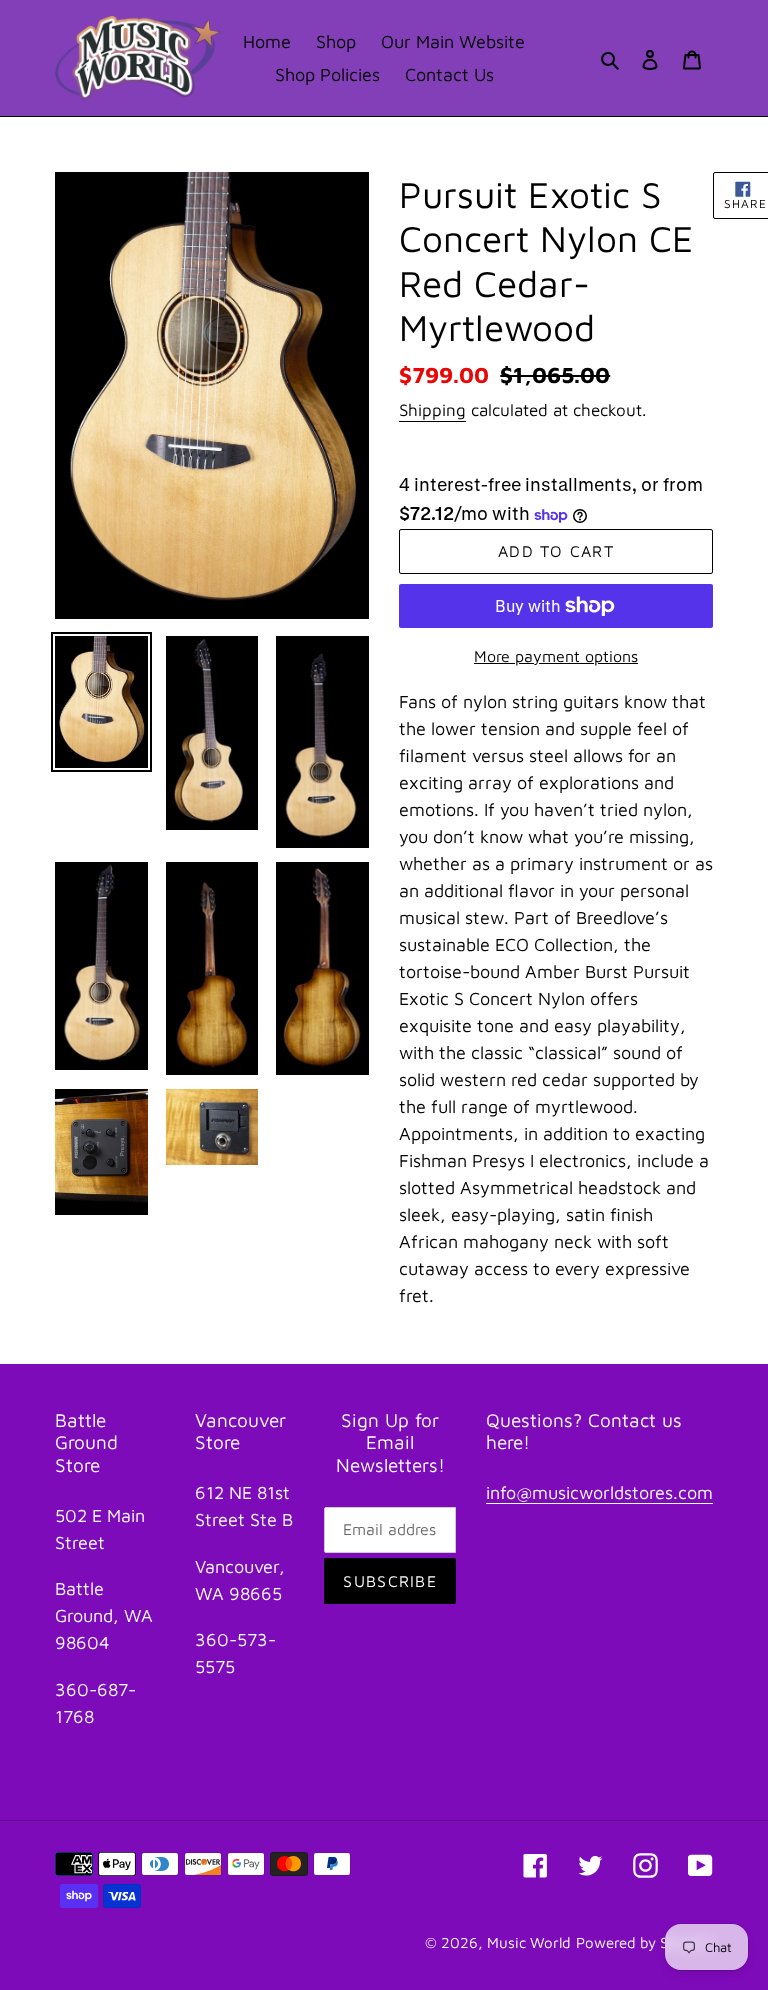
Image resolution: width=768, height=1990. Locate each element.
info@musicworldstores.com (599, 1492)
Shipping (432, 410)
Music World (529, 1942)
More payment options (556, 656)
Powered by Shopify (644, 1942)
